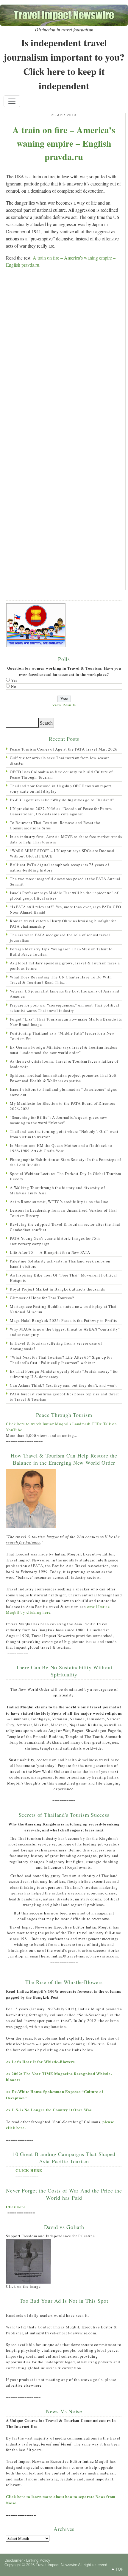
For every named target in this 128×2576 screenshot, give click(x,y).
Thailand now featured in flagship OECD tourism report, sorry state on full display (61, 788)
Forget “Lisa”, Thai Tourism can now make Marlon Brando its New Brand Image (66, 1022)
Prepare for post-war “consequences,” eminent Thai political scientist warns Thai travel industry (64, 1008)
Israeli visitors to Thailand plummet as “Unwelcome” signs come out (63, 1092)
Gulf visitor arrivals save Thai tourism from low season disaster (60, 760)
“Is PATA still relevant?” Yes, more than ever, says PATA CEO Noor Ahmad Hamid (65, 909)
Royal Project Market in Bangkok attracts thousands (57, 1289)
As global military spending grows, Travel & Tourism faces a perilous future (65, 966)
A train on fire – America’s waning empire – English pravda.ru (64, 143)
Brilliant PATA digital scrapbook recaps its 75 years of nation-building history (59, 867)
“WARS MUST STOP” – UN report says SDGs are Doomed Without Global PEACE (62, 853)
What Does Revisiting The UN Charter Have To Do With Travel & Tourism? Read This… (61, 980)
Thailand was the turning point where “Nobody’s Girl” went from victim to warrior (64, 1134)
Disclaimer (14, 2560)
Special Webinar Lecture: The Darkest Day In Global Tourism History (65, 1176)
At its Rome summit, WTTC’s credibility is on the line (59, 1202)
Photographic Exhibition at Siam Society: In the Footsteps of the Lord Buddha (65, 1162)
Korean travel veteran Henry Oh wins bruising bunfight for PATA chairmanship (63, 923)
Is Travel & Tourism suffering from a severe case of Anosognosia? (56, 1346)
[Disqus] (64, 360)
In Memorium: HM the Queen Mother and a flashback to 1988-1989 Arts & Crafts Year (61, 1148)
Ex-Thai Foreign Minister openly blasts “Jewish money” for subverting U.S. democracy (64, 1374)
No (14, 686)
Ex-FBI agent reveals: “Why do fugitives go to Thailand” (62, 800)
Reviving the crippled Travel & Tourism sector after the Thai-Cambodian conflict (66, 1227)
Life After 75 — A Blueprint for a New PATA (50, 1252)
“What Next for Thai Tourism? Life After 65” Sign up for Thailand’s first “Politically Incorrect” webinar (61, 1360)
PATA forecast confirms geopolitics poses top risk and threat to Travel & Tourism (64, 1397)
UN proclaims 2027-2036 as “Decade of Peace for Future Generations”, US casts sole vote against (61, 811)
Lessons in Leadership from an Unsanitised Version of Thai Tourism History (63, 1213)
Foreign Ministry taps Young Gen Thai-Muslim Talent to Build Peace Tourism (61, 952)
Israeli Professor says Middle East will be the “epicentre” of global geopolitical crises (64, 895)
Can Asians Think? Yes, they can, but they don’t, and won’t (63, 1385)
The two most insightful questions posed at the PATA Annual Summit (65, 881)
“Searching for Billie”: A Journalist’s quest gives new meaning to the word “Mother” (58, 1120)
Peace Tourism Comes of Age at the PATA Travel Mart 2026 (64, 749)
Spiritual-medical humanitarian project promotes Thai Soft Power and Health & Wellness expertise (63, 1078)
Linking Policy (38, 2560)
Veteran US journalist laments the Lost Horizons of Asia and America (64, 994)
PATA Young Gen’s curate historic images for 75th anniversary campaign (55, 1241)
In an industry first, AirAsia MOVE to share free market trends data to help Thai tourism (66, 839)
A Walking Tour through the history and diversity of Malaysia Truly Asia (57, 1190)
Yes (14, 680)
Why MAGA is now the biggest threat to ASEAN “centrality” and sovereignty (65, 1332)
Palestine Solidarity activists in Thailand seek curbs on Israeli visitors (60, 1264)
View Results (64, 705)
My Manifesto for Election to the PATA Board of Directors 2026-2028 (63, 1106)
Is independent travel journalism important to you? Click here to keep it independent (64, 64)
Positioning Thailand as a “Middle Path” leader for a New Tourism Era (62, 1036)
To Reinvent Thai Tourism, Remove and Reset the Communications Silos (55, 825)
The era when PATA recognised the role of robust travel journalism (60, 938)
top (120, 2569)
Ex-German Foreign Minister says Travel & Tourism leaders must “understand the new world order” (64, 1050)
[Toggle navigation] (12, 101)
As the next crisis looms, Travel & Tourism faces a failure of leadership (64, 1064)
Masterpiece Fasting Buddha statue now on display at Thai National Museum (63, 1309)
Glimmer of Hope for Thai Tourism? (42, 1298)
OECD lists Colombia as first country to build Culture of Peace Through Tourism (61, 774)
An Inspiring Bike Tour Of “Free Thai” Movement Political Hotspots (63, 1278)
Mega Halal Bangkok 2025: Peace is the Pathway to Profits (63, 1320)
